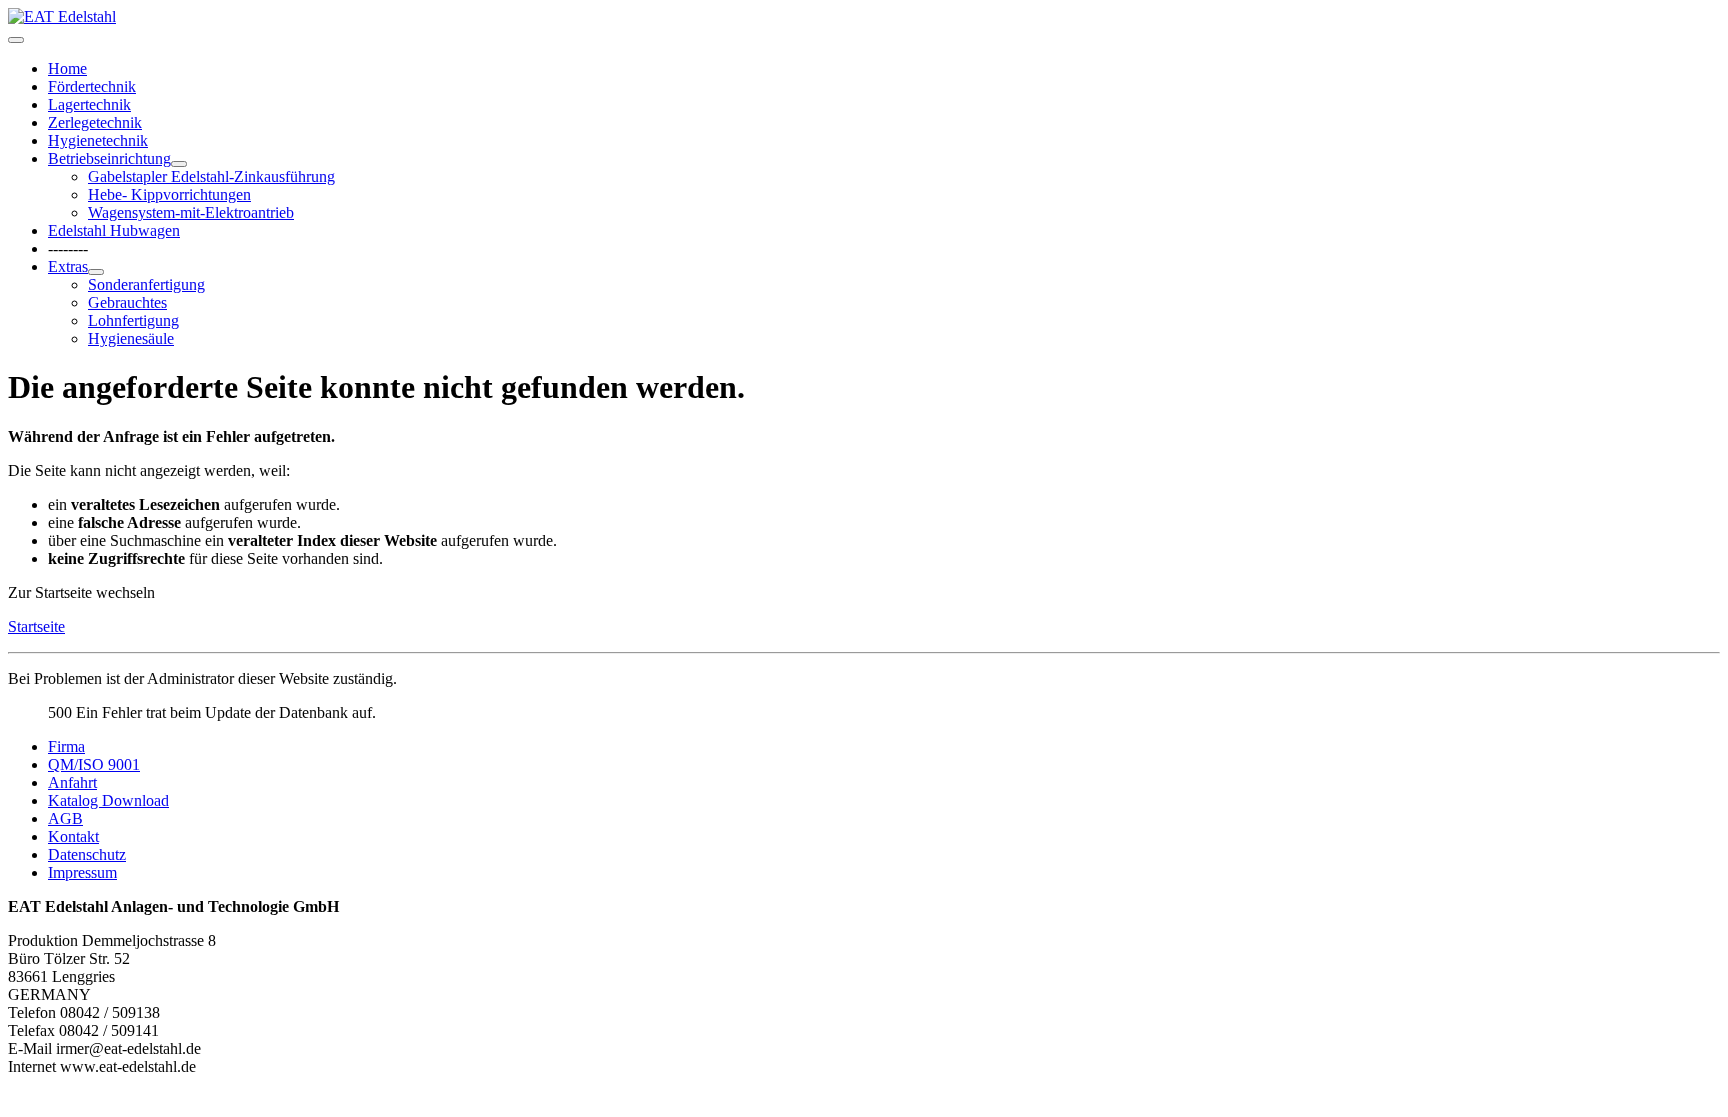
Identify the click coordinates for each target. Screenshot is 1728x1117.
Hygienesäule (131, 338)
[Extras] (96, 272)
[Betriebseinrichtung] (179, 164)
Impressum (82, 872)
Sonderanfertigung (146, 284)
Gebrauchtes (127, 302)
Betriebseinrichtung (109, 158)
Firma (66, 746)
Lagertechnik (89, 104)
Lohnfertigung (133, 320)
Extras (68, 266)
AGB (65, 818)
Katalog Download (108, 800)
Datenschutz (87, 854)
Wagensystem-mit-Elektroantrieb (191, 212)
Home (67, 68)
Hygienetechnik (98, 140)
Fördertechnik (92, 86)
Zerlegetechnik (95, 122)
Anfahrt (72, 782)
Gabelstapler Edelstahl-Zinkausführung (211, 176)
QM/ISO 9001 (94, 764)
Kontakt (73, 836)
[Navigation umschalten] (16, 40)
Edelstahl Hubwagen (114, 230)
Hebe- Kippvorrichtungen (169, 194)
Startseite (36, 626)
